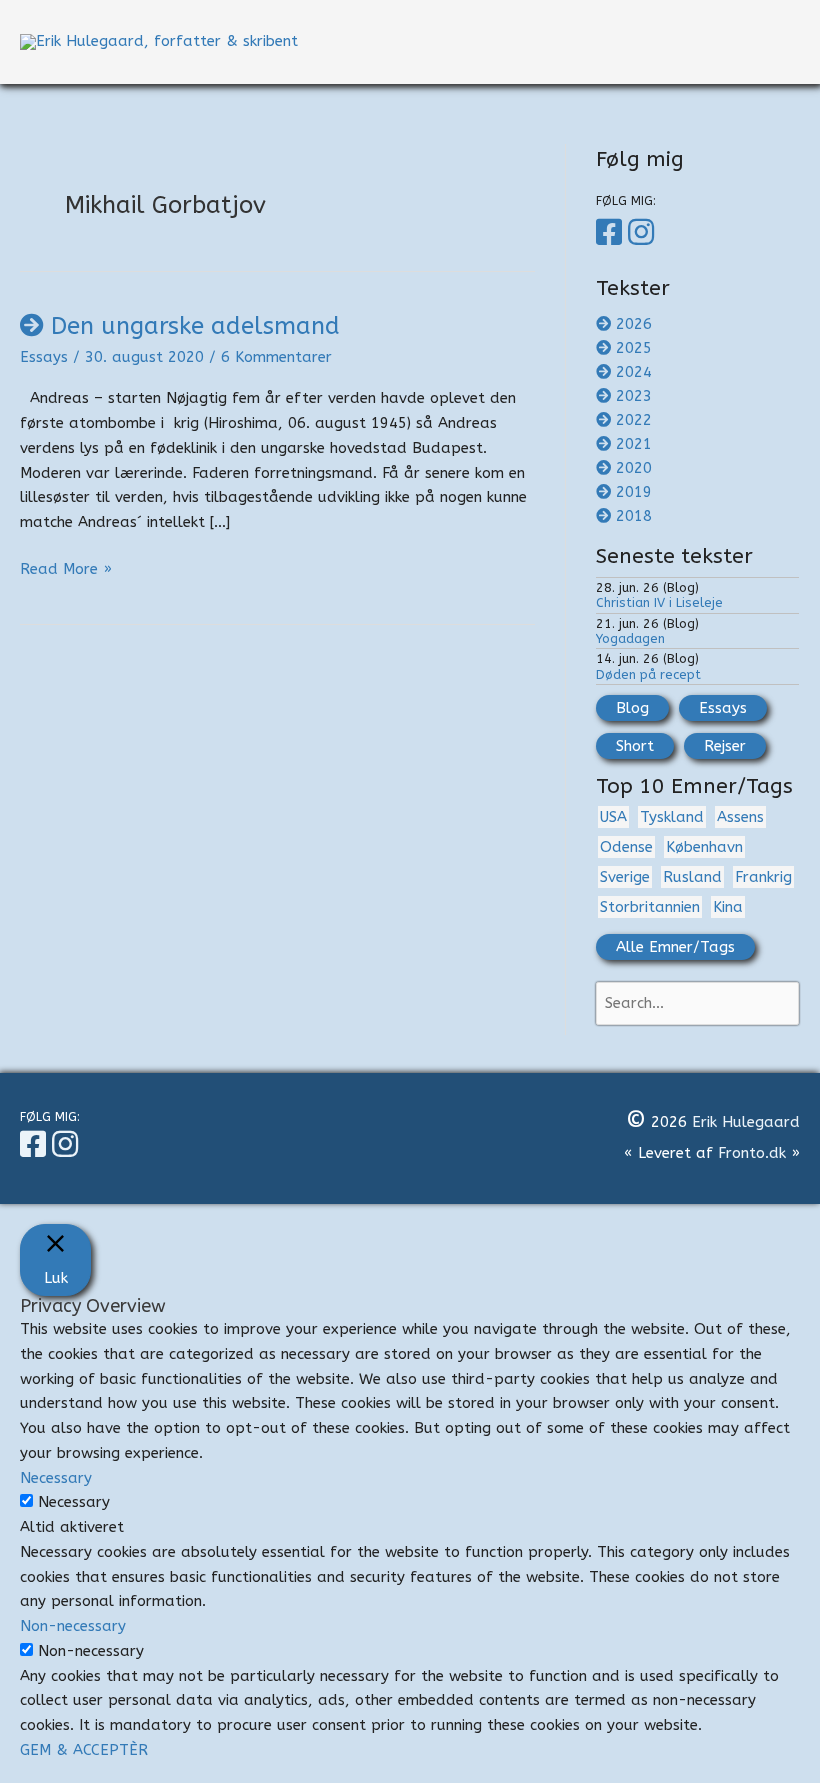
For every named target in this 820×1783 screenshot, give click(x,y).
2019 (634, 492)
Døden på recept (648, 674)
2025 (634, 348)
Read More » (66, 570)
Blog (632, 708)
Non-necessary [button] (73, 1626)
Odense (626, 847)
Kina (728, 907)
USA (613, 817)
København (704, 847)
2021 (634, 444)
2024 (634, 372)
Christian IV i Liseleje (659, 602)
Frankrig (763, 877)
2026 (634, 324)
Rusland (692, 877)
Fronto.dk (752, 1153)
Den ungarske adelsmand (195, 326)
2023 (634, 396)
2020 (634, 468)
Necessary (74, 1502)
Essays (44, 357)
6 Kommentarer (276, 357)
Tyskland (672, 817)
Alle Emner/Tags (675, 947)
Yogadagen (630, 638)
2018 (634, 516)
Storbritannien (650, 907)
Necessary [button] (56, 1478)
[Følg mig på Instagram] (644, 233)
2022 (634, 420)
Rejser (725, 746)
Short (635, 746)
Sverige (625, 877)
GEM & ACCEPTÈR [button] (84, 1750)
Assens (740, 817)
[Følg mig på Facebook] (612, 233)
